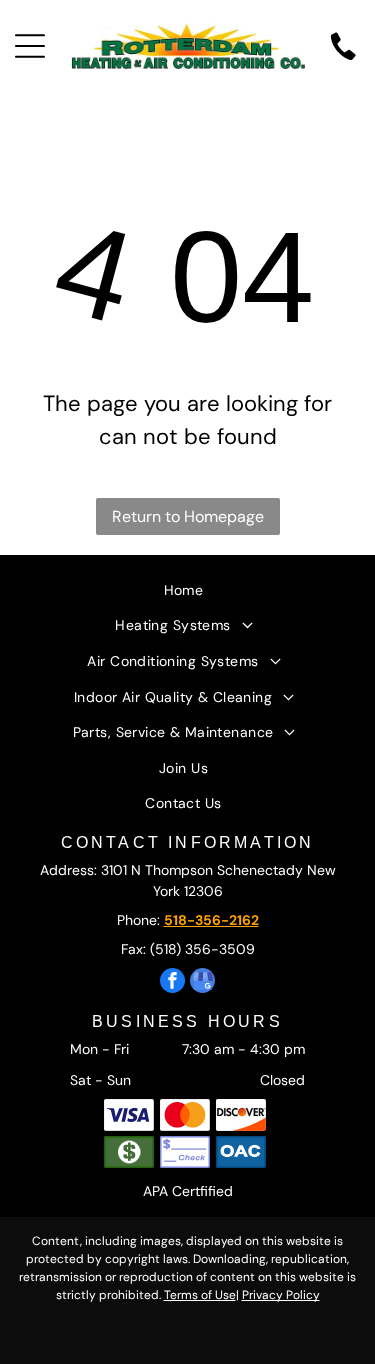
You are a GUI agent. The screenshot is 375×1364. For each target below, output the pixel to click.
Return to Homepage (188, 516)
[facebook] (172, 983)
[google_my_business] (202, 983)
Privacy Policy (281, 1295)
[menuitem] (187, 588)
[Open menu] (30, 46)
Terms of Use (200, 1295)
